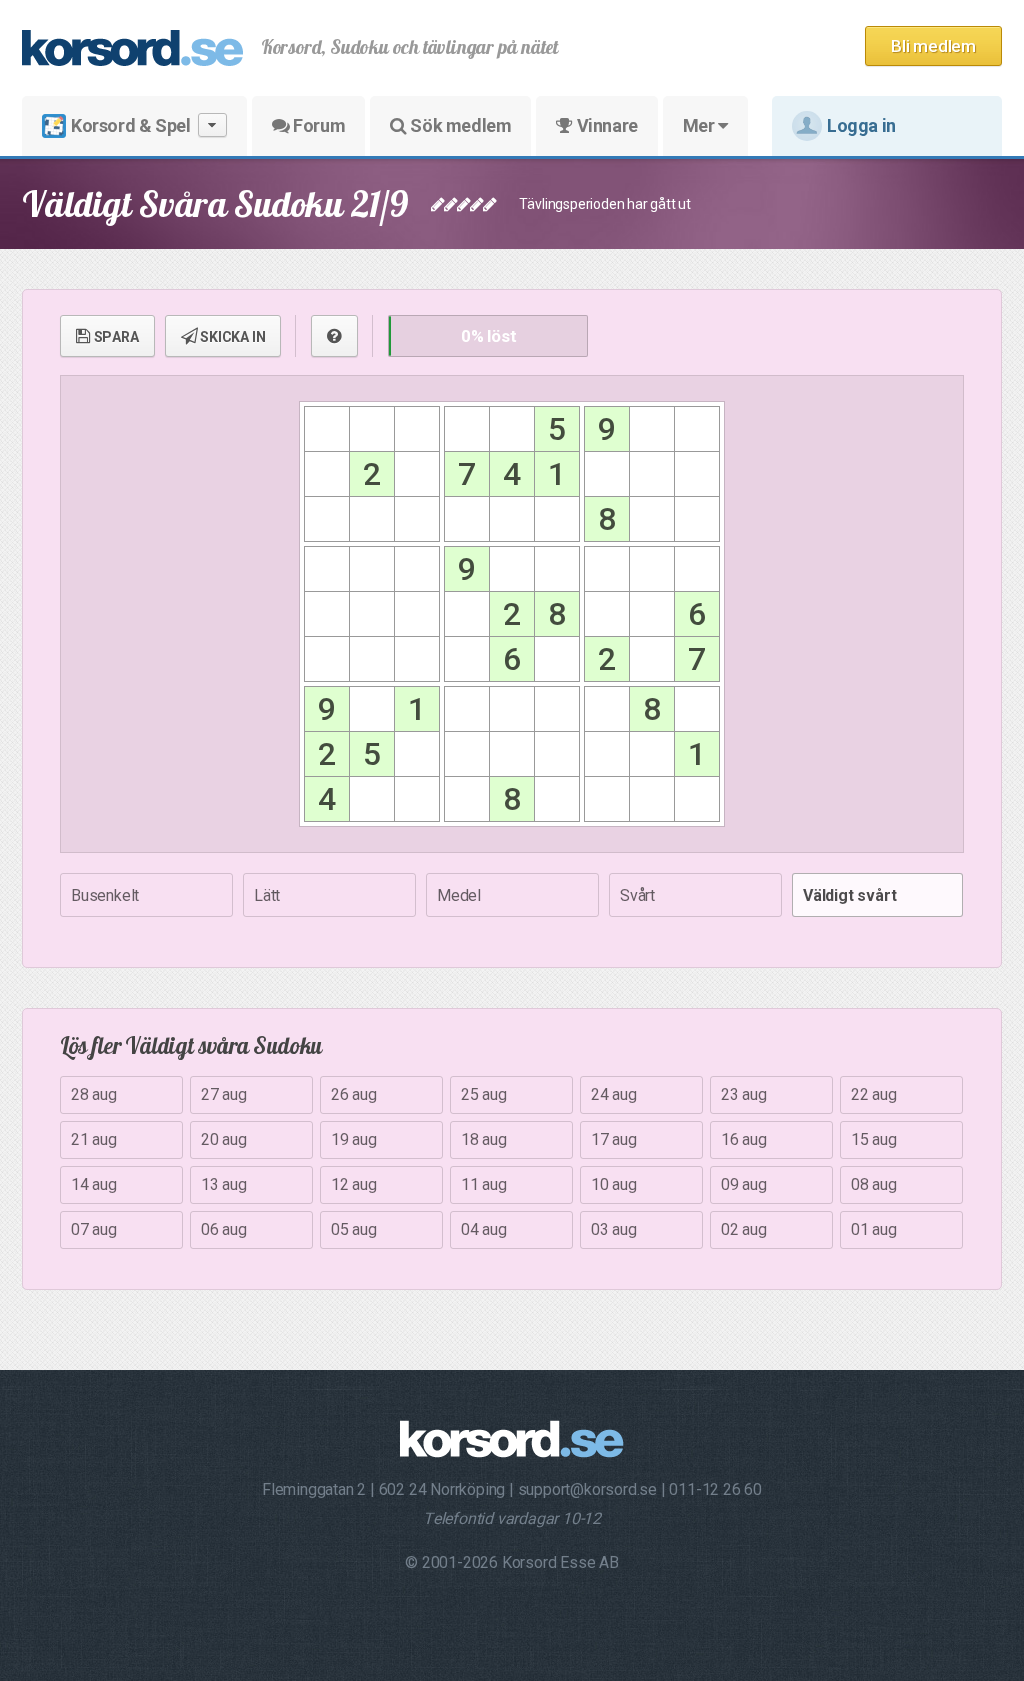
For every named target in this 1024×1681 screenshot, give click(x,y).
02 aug (744, 1229)
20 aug (224, 1139)
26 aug (354, 1094)
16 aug (744, 1139)
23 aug (744, 1094)
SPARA (115, 337)
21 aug (94, 1139)
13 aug (224, 1184)
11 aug (484, 1184)
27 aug (224, 1094)
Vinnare (605, 125)
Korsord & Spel (130, 125)
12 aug (354, 1184)
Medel (459, 895)
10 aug (614, 1184)
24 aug (614, 1094)
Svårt (637, 895)
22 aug (874, 1094)
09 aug (744, 1184)
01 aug (874, 1229)
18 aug (484, 1139)
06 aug (224, 1229)
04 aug (484, 1229)
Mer (700, 125)
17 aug (614, 1139)
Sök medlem (459, 125)
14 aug (94, 1184)
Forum (318, 125)
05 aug (354, 1229)
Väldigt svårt (849, 895)
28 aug (94, 1094)
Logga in (861, 125)
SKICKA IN (231, 337)
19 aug (354, 1139)
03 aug (614, 1229)
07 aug (94, 1229)
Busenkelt (105, 895)
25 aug (484, 1094)
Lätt (267, 895)
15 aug (874, 1139)
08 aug (874, 1184)
